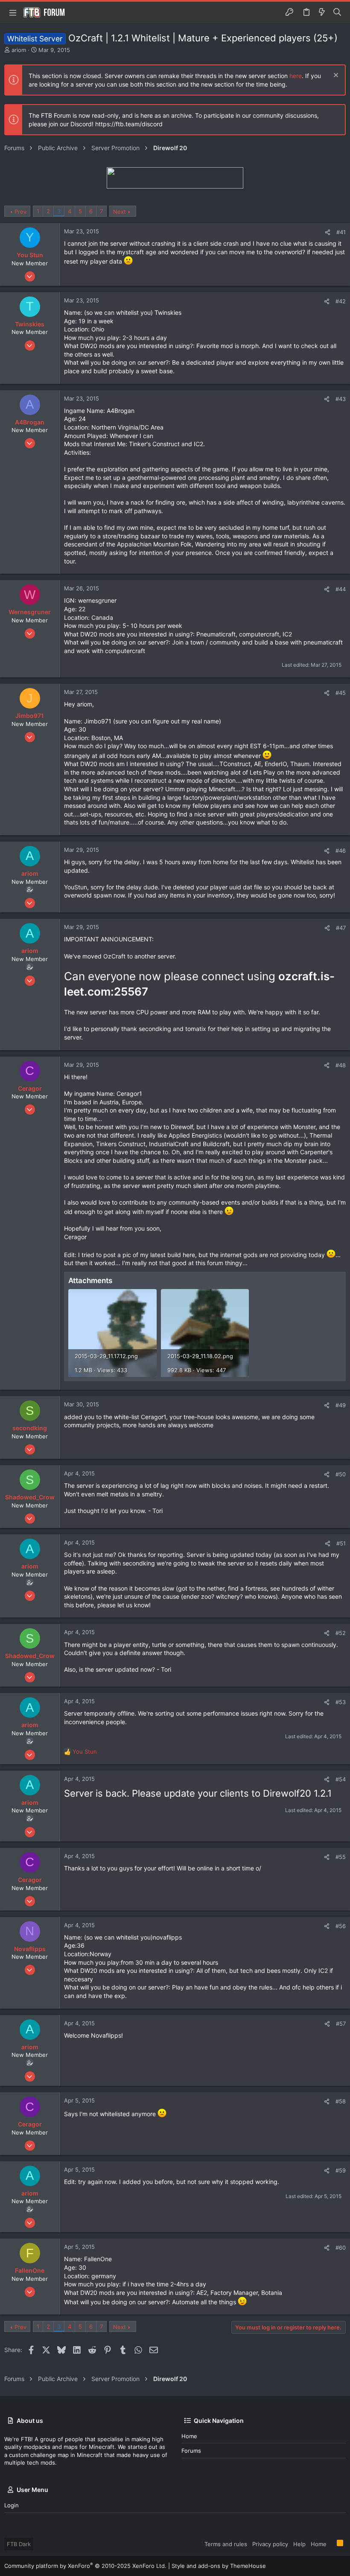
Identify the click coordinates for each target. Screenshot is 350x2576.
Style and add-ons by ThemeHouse (219, 2566)
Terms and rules (226, 2544)
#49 (341, 1405)
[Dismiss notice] (335, 76)
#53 (341, 1702)
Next (120, 212)
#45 (341, 693)
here (296, 76)
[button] (13, 12)
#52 (341, 1633)
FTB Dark (19, 2544)
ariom (19, 50)
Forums (191, 2451)
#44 (341, 589)
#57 (341, 2024)
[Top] (332, 2544)
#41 (341, 232)
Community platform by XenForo (85, 2566)
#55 (341, 1857)
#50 (341, 1474)
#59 (341, 2170)
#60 (341, 2248)
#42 (341, 301)
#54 (341, 1779)
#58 (341, 2101)
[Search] (337, 12)
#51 (341, 1543)
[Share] (328, 232)
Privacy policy (270, 2544)
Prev (20, 212)
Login (12, 2505)
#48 (341, 1065)
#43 (341, 399)
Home (189, 2436)
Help (299, 2544)
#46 (341, 851)
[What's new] (322, 12)
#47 (341, 928)
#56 (341, 1926)
